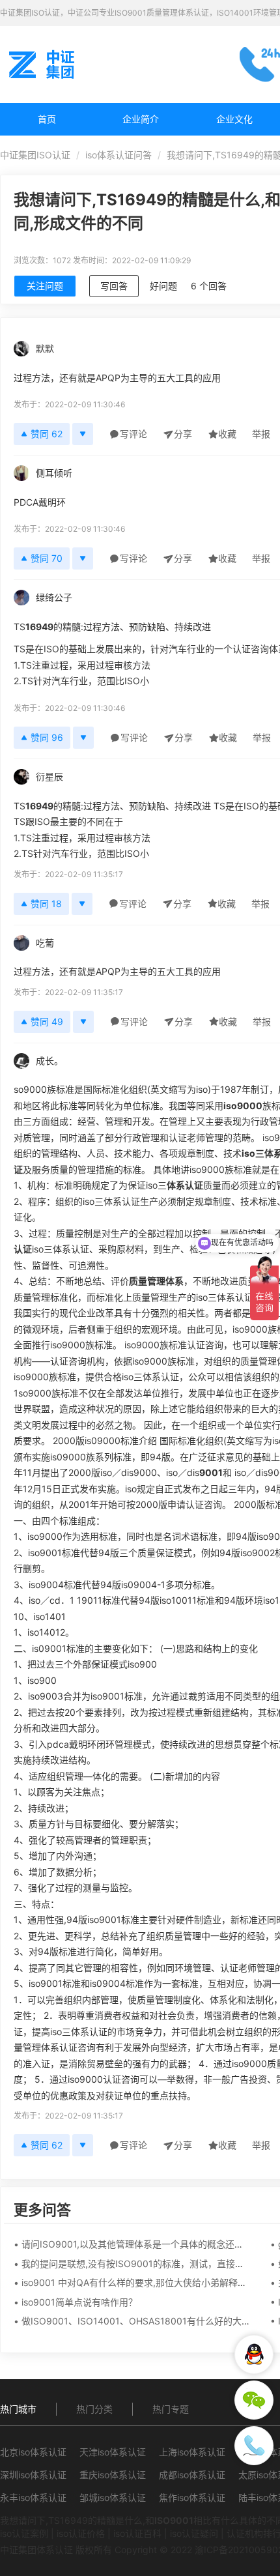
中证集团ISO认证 (35, 155)
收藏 (227, 434)
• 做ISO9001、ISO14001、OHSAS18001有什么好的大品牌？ (141, 2321)
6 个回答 (209, 286)
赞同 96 (47, 737)
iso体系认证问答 (119, 155)
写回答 (114, 286)
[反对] (83, 434)
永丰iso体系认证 (33, 2497)
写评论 (133, 434)
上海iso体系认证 (192, 2452)
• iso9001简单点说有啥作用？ (76, 2302)
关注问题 (45, 286)
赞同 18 (46, 904)
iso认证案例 (24, 2533)
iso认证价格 (81, 2533)
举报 (261, 434)
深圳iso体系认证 (33, 2475)
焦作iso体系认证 (192, 2497)
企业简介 (141, 119)
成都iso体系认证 (192, 2475)
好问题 (163, 286)
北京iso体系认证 (33, 2452)
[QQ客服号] (254, 2354)
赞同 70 (47, 558)
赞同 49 (47, 1021)
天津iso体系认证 (113, 2452)
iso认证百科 (137, 2533)
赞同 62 (47, 434)
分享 (183, 434)
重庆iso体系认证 (113, 2475)
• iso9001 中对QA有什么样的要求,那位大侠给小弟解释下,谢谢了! (147, 2282)
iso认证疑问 (194, 2533)
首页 (47, 119)
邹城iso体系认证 (113, 2497)
